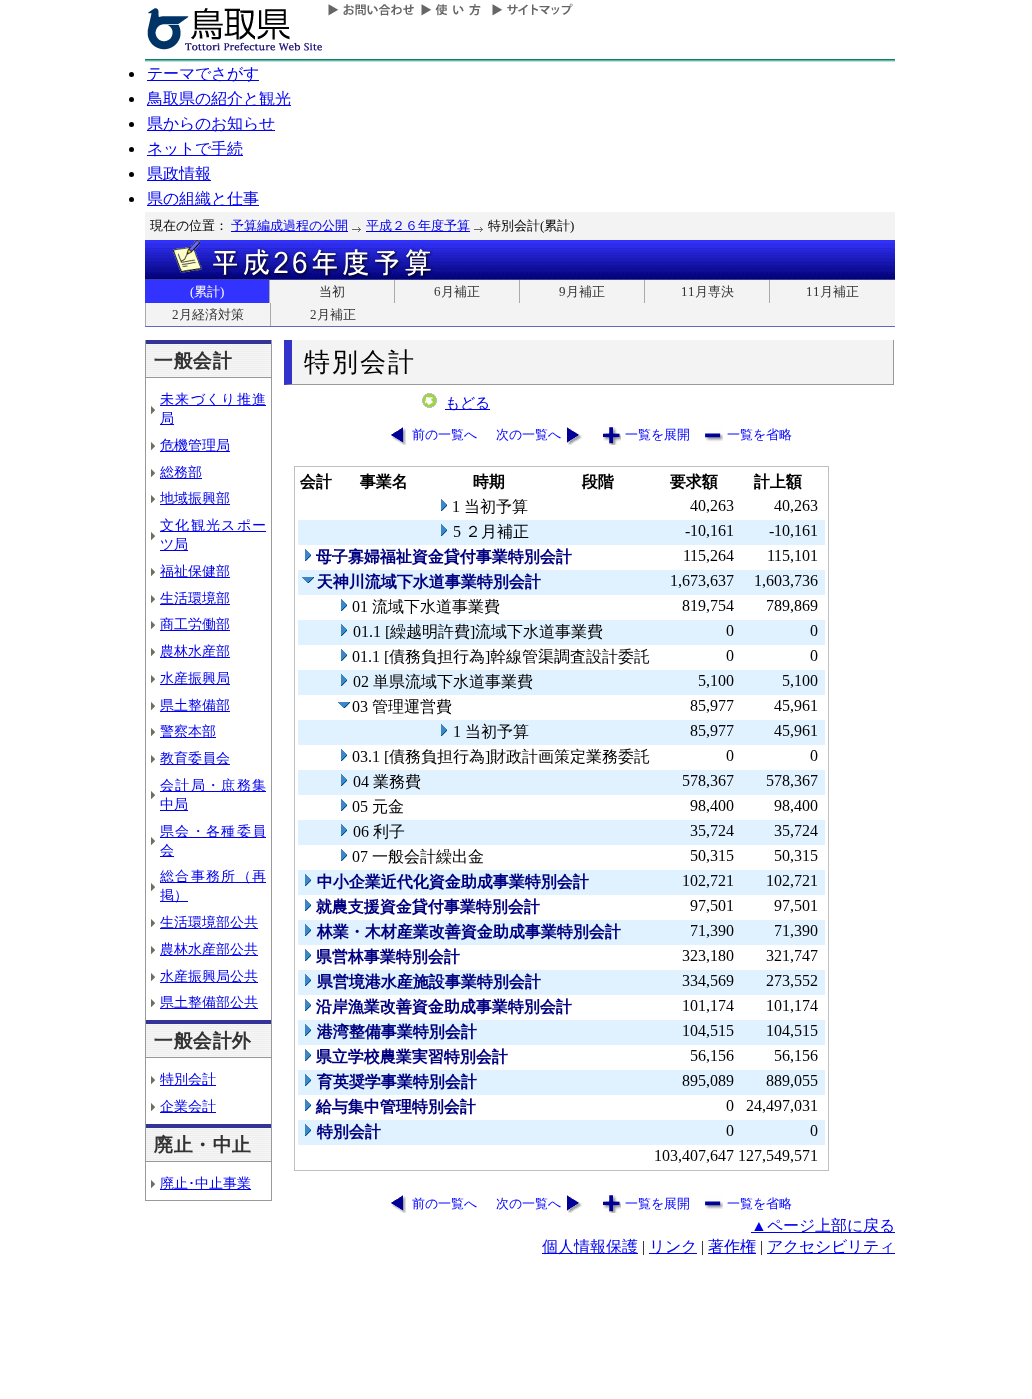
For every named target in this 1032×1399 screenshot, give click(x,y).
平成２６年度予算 (418, 225)
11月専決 (707, 291)
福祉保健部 (195, 571)
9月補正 (582, 291)
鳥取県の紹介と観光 (219, 98)
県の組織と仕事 (203, 198)
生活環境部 (195, 598)
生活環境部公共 (209, 922)
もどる (467, 403)
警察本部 (188, 731)
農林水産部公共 (209, 949)
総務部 (181, 472)
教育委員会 (195, 758)
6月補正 (457, 291)
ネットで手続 (195, 148)
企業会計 (188, 1106)
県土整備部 (195, 705)
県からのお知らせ (211, 123)
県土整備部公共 (209, 1002)
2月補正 (333, 314)
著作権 (732, 1246)
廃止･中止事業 (205, 1183)
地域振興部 (195, 498)
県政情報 (179, 173)
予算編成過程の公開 (289, 225)
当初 (332, 291)
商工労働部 (195, 624)
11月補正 (832, 291)
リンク (673, 1246)
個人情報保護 (590, 1246)
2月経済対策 (208, 314)
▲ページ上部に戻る (823, 1225)
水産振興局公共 (209, 976)
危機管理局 (195, 445)
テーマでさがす (203, 73)
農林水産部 (195, 651)
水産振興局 (195, 678)
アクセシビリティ (831, 1246)
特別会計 (188, 1079)
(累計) (207, 291)
